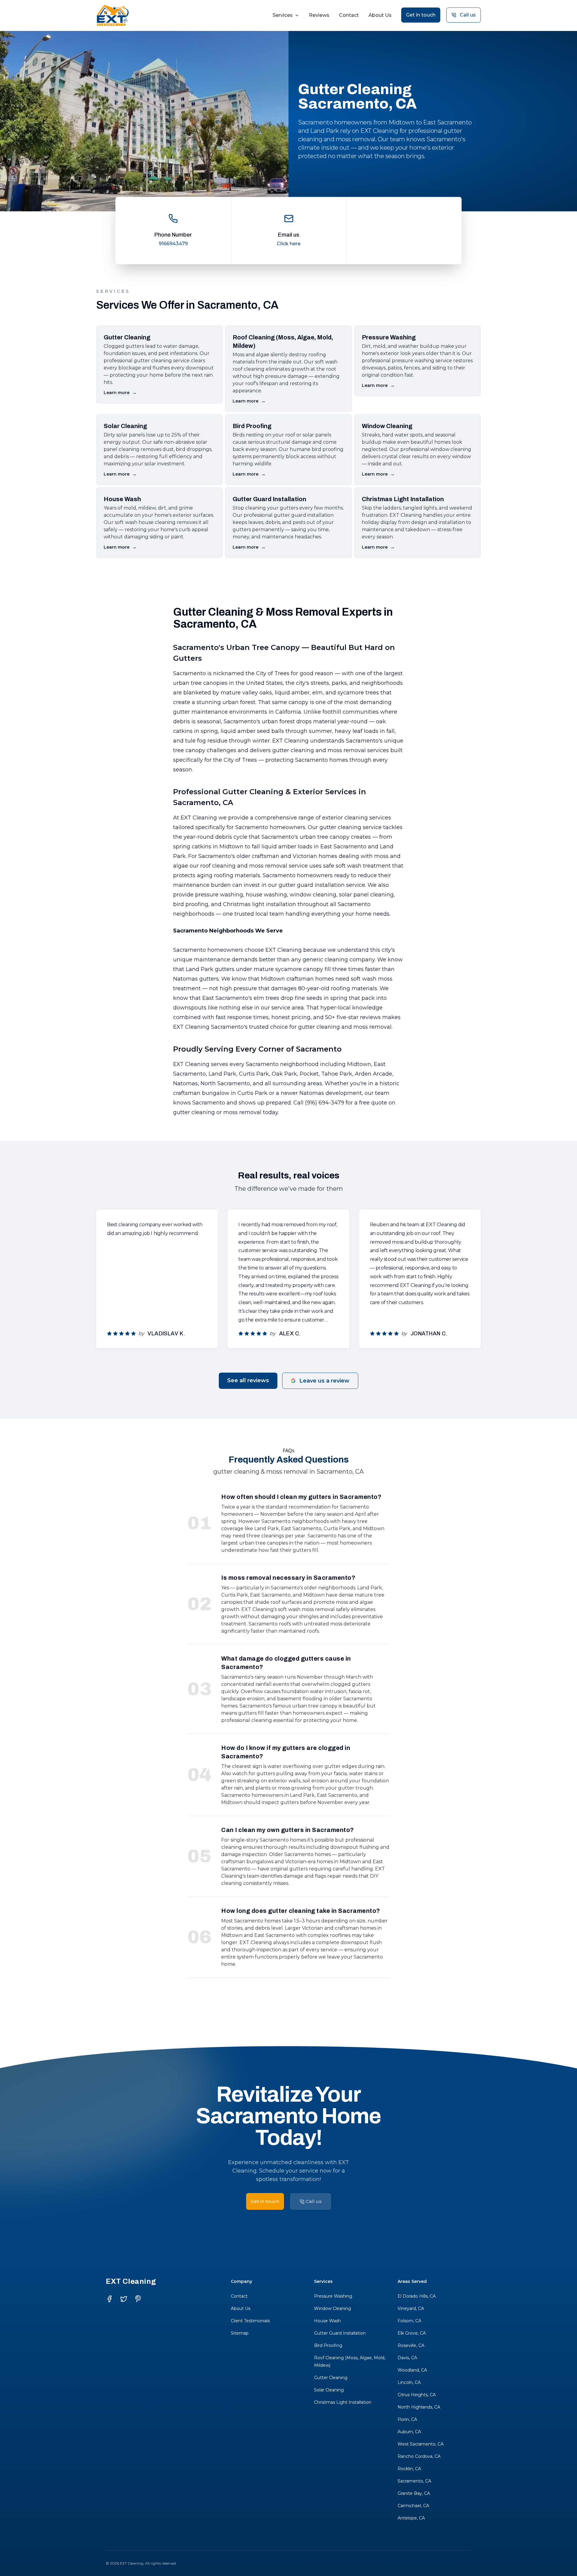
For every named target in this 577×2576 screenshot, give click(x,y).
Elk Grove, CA (412, 2333)
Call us (468, 15)
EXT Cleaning (290, 741)
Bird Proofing (328, 2345)
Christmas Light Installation (343, 2402)
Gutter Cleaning (331, 2378)
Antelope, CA (411, 2518)
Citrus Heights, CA (417, 2395)
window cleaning (313, 895)
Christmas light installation (259, 904)
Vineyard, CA (411, 2308)
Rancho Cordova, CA (419, 2456)
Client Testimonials (250, 2321)
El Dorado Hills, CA (417, 2296)
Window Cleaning (333, 2308)
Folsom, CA (409, 2321)
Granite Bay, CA (414, 2493)
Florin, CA (407, 2419)
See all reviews (248, 1380)
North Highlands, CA (419, 2407)
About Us (380, 15)
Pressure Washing (333, 2296)
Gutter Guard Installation (340, 2333)
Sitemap (240, 2333)
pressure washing (219, 895)
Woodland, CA (412, 2370)
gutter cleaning (293, 750)
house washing (266, 895)
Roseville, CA (411, 2345)
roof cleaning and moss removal (244, 866)
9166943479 (173, 244)
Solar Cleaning (329, 2390)
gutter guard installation (312, 885)
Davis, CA (407, 2358)
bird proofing (191, 904)
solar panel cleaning (366, 895)
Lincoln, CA (409, 2382)
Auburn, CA (409, 2432)
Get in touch (421, 15)
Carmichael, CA (413, 2506)
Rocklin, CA (409, 2469)
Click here (289, 244)
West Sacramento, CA (421, 2444)
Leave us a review (324, 1381)
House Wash (327, 2321)
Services (283, 15)
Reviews (319, 15)
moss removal (347, 750)
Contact (349, 15)
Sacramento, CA (414, 2481)
